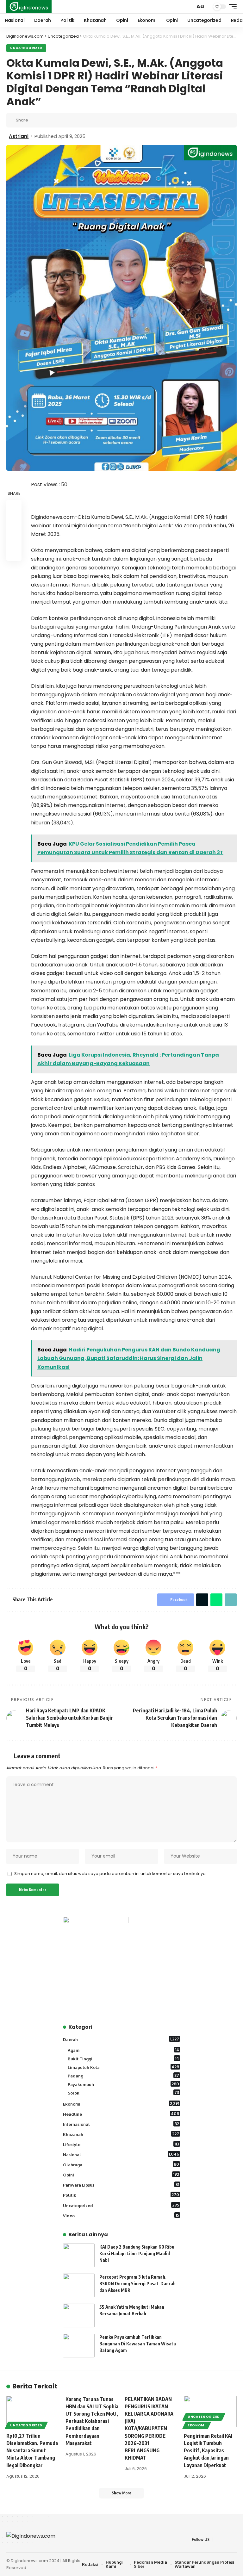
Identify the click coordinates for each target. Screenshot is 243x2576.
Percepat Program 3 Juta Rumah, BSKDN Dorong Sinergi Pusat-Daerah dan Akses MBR (137, 2284)
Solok (123, 2093)
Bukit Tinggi (123, 2058)
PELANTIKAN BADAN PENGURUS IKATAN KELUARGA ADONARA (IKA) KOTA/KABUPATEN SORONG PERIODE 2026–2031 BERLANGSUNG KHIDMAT (149, 2429)
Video (121, 2215)
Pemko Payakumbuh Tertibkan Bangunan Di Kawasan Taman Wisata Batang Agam (138, 2344)
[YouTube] (233, 2539)
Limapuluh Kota (123, 2067)
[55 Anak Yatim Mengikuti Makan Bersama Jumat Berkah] (79, 2315)
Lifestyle (121, 2144)
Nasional (121, 2154)
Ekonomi (121, 2104)
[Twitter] (226, 2539)
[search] (190, 7)
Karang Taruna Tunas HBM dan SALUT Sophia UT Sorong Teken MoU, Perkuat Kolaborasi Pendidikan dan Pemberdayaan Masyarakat (92, 2421)
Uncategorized (26, 48)
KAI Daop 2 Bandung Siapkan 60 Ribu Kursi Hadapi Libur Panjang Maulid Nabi (137, 2253)
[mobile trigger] (231, 7)
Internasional (121, 2124)
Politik (121, 2195)
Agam (123, 2050)
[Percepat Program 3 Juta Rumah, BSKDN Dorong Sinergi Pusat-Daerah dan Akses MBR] (79, 2285)
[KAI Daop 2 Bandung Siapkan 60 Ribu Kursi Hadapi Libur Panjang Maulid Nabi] (79, 2255)
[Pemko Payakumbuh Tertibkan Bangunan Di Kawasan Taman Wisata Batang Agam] (79, 2346)
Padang (123, 2076)
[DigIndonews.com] (29, 7)
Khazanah (121, 2134)
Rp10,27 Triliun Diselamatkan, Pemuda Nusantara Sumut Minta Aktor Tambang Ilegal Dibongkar (32, 2451)
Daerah (121, 2039)
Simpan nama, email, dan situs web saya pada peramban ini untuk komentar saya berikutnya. (110, 1874)
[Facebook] (218, 2539)
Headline (121, 2114)
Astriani (19, 136)
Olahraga (121, 2164)
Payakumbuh (123, 2084)
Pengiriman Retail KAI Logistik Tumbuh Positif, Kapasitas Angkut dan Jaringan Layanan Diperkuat (208, 2451)
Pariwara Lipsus (121, 2185)
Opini (121, 2175)
